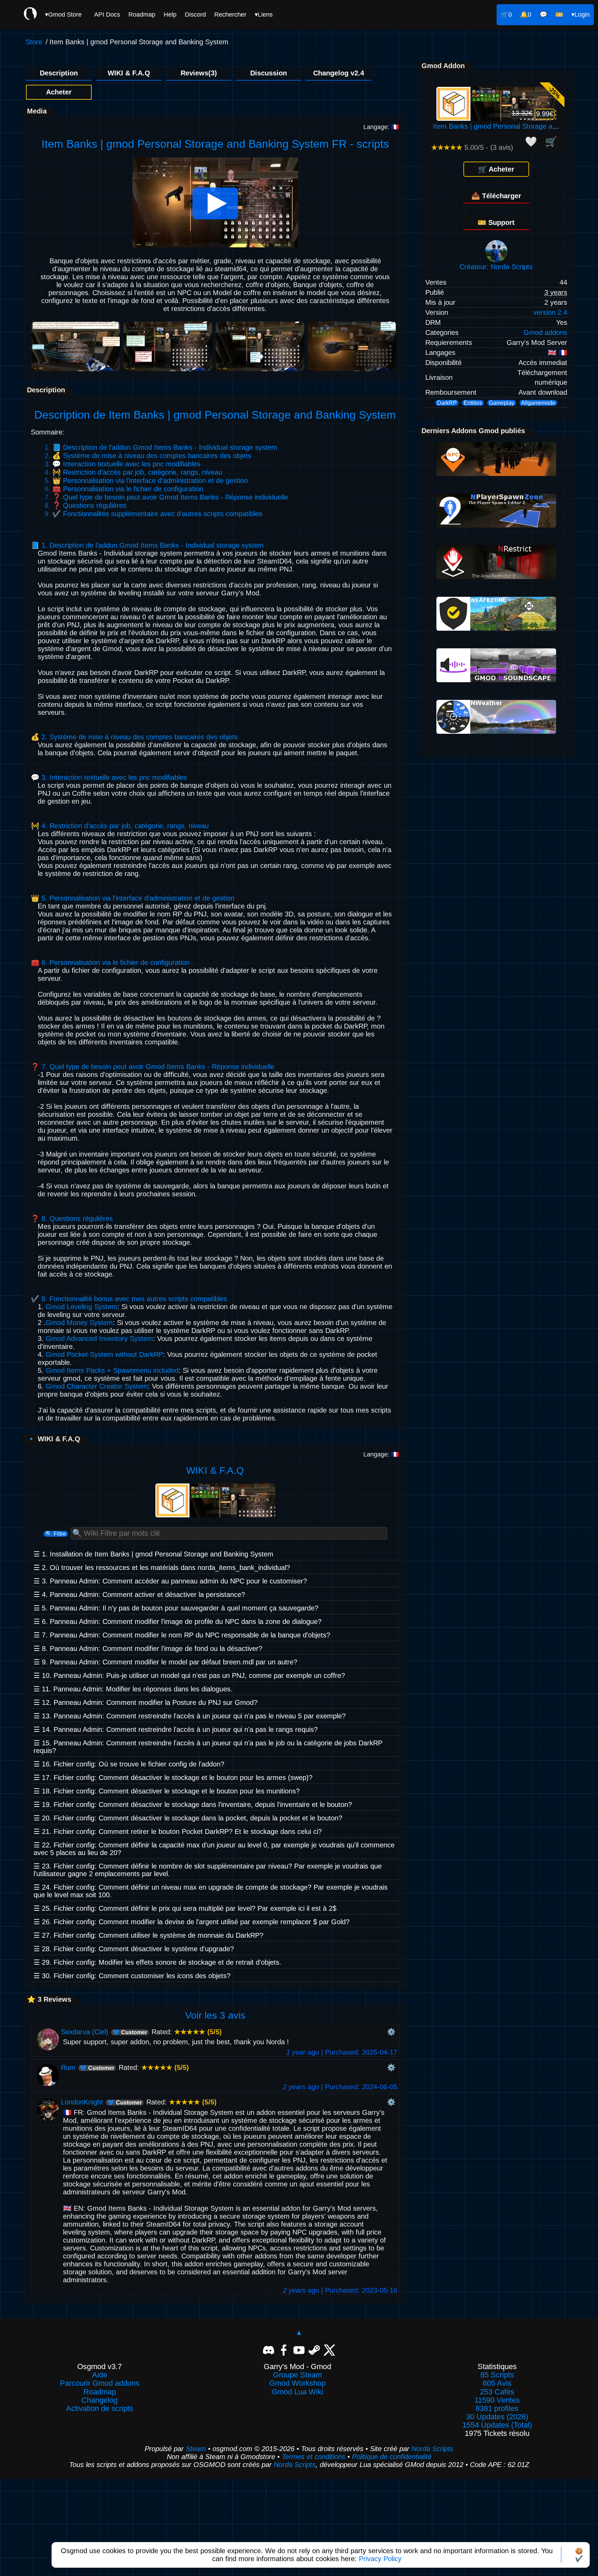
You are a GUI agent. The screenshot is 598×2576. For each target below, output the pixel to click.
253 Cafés (497, 2392)
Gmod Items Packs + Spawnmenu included (112, 1370)
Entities (473, 403)
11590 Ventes (497, 2400)
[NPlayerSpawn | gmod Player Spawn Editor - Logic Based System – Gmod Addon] (496, 525)
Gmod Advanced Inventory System (99, 1339)
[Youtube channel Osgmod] (299, 2349)
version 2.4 (550, 312)
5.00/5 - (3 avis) (472, 147)
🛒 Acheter (496, 169)
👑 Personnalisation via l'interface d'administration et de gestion (150, 481)
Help (170, 15)
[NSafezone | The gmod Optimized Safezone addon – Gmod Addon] (496, 628)
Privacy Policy (380, 2559)
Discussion (269, 73)
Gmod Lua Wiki (297, 2392)
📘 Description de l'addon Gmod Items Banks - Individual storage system (165, 447)
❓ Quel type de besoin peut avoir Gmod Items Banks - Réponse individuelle (170, 497)
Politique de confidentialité (392, 2457)
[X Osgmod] (329, 2349)
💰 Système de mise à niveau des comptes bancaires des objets (152, 456)
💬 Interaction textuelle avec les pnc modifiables (126, 464)
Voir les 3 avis (215, 2015)
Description (59, 73)
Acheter (59, 92)
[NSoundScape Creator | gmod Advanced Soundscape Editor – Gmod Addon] (496, 680)
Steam (196, 2449)
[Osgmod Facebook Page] (284, 2349)
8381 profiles (497, 2409)
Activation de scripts (100, 2409)
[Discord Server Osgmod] (269, 2349)
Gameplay (502, 403)
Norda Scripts (432, 2449)
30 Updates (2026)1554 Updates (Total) (497, 2421)
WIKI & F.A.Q (129, 73)
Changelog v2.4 (339, 73)
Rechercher (230, 15)
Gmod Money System (79, 1323)
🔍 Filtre (56, 1534)
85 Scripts (497, 2375)
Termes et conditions (314, 2457)
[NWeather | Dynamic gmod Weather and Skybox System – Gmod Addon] (496, 731)
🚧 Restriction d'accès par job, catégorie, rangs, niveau (137, 472)
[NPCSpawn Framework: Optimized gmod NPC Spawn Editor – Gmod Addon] (496, 474)
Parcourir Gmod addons (100, 2383)
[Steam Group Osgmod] (314, 2349)
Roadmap (142, 15)
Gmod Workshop (297, 2383)
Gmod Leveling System (81, 1307)
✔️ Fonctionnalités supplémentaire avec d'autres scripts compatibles (157, 514)
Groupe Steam (297, 2375)
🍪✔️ (579, 2555)
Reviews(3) (199, 73)
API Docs (107, 15)
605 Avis (497, 2383)
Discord (195, 15)
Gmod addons (545, 332)
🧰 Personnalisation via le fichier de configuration (128, 489)
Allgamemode (538, 403)
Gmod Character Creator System (97, 1386)
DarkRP (447, 403)
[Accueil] (30, 15)
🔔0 (526, 15)
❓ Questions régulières (89, 505)
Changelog (99, 2400)
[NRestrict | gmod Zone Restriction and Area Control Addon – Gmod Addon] (496, 577)
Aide (100, 2375)
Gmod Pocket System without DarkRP (104, 1354)
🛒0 (506, 15)
